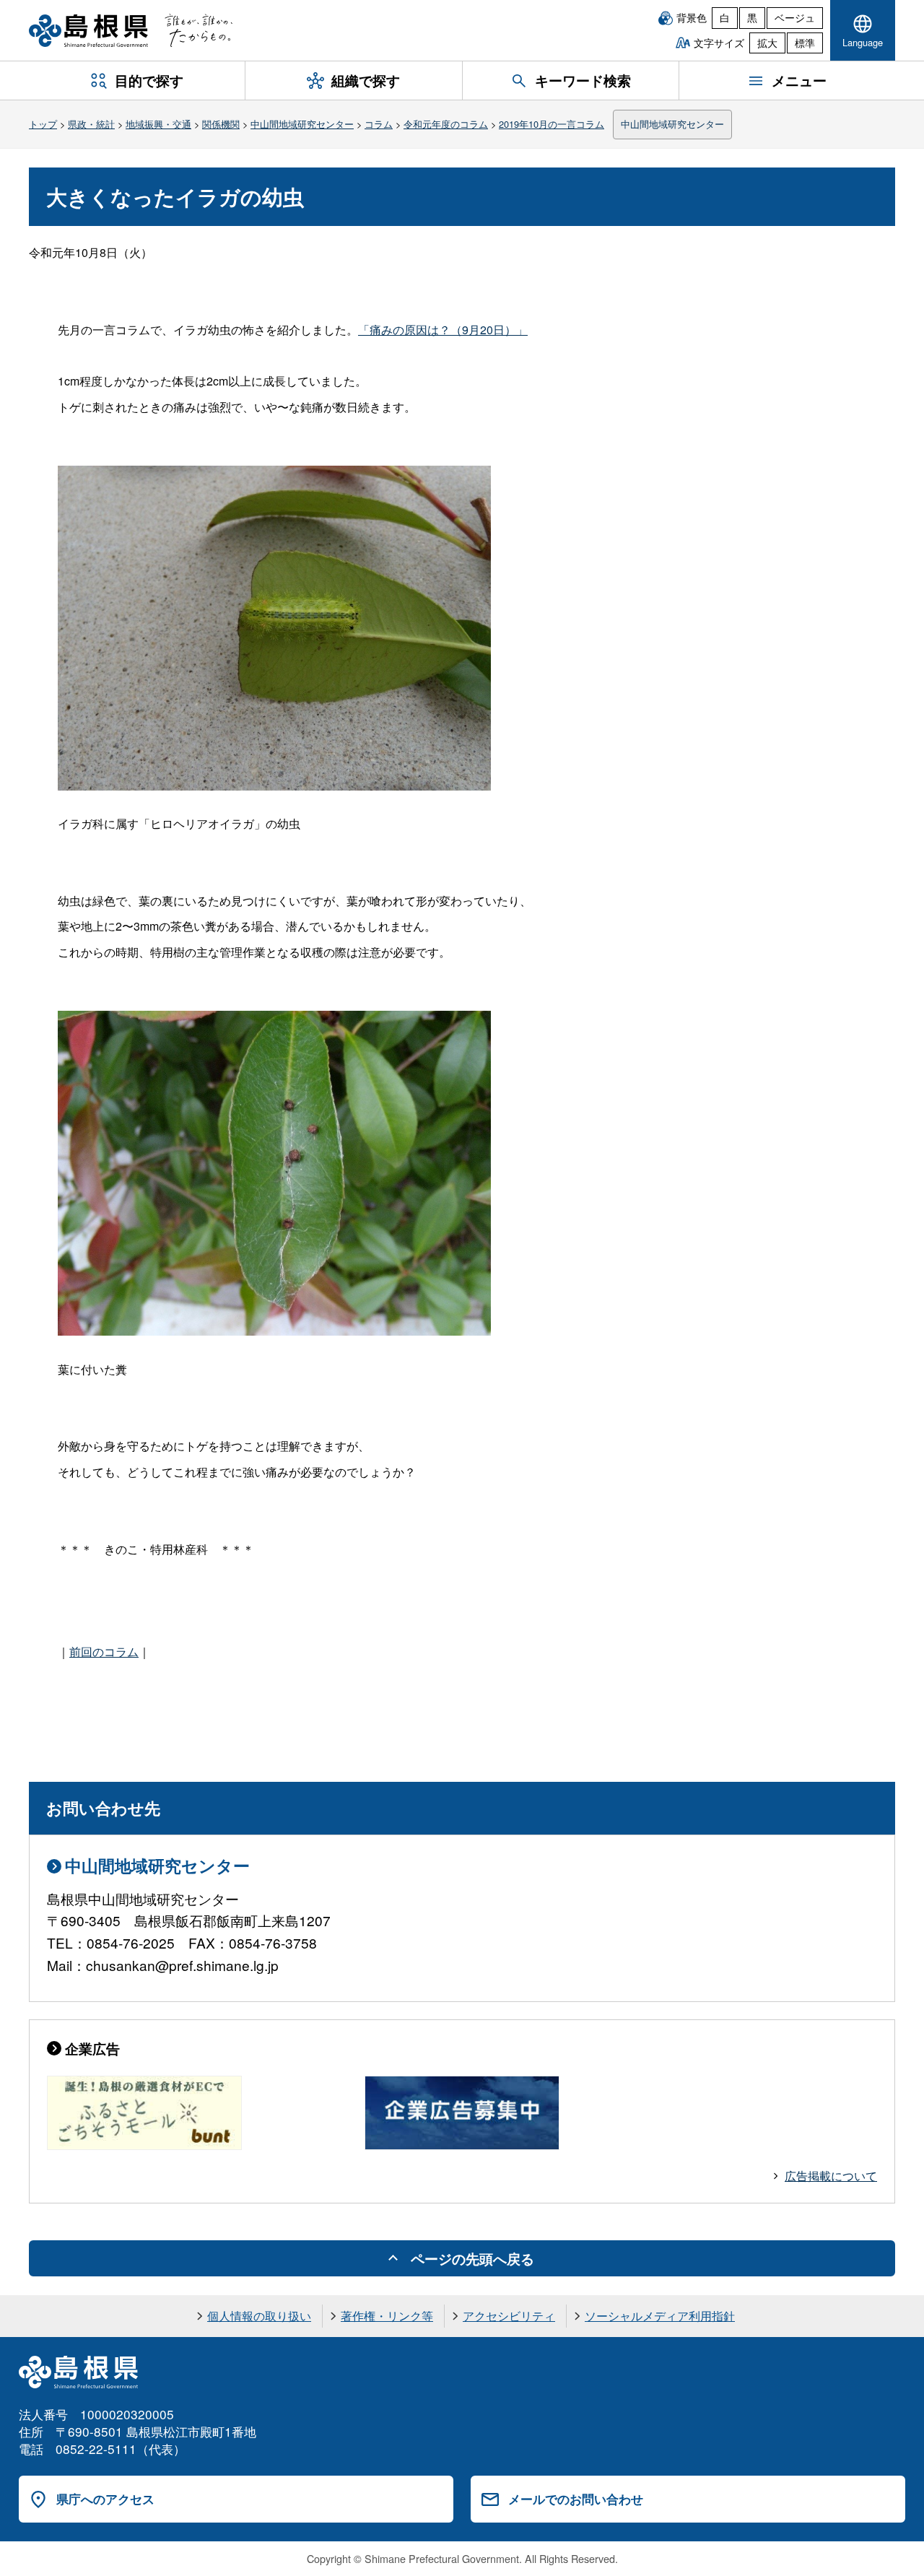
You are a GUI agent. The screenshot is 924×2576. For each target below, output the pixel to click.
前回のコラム (104, 1652)
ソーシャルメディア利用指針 (660, 2316)
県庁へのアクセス (105, 2499)
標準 (805, 43)
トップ (43, 124)
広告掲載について (831, 2176)
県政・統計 (91, 124)
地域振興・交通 (158, 124)
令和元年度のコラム (446, 124)
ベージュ (795, 17)
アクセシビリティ (509, 2316)
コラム (379, 124)
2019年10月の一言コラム (552, 124)
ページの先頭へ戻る (472, 2258)
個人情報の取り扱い (259, 2316)
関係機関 (221, 124)
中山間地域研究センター (302, 124)
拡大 (767, 43)
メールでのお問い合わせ (576, 2499)
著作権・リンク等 (387, 2316)
